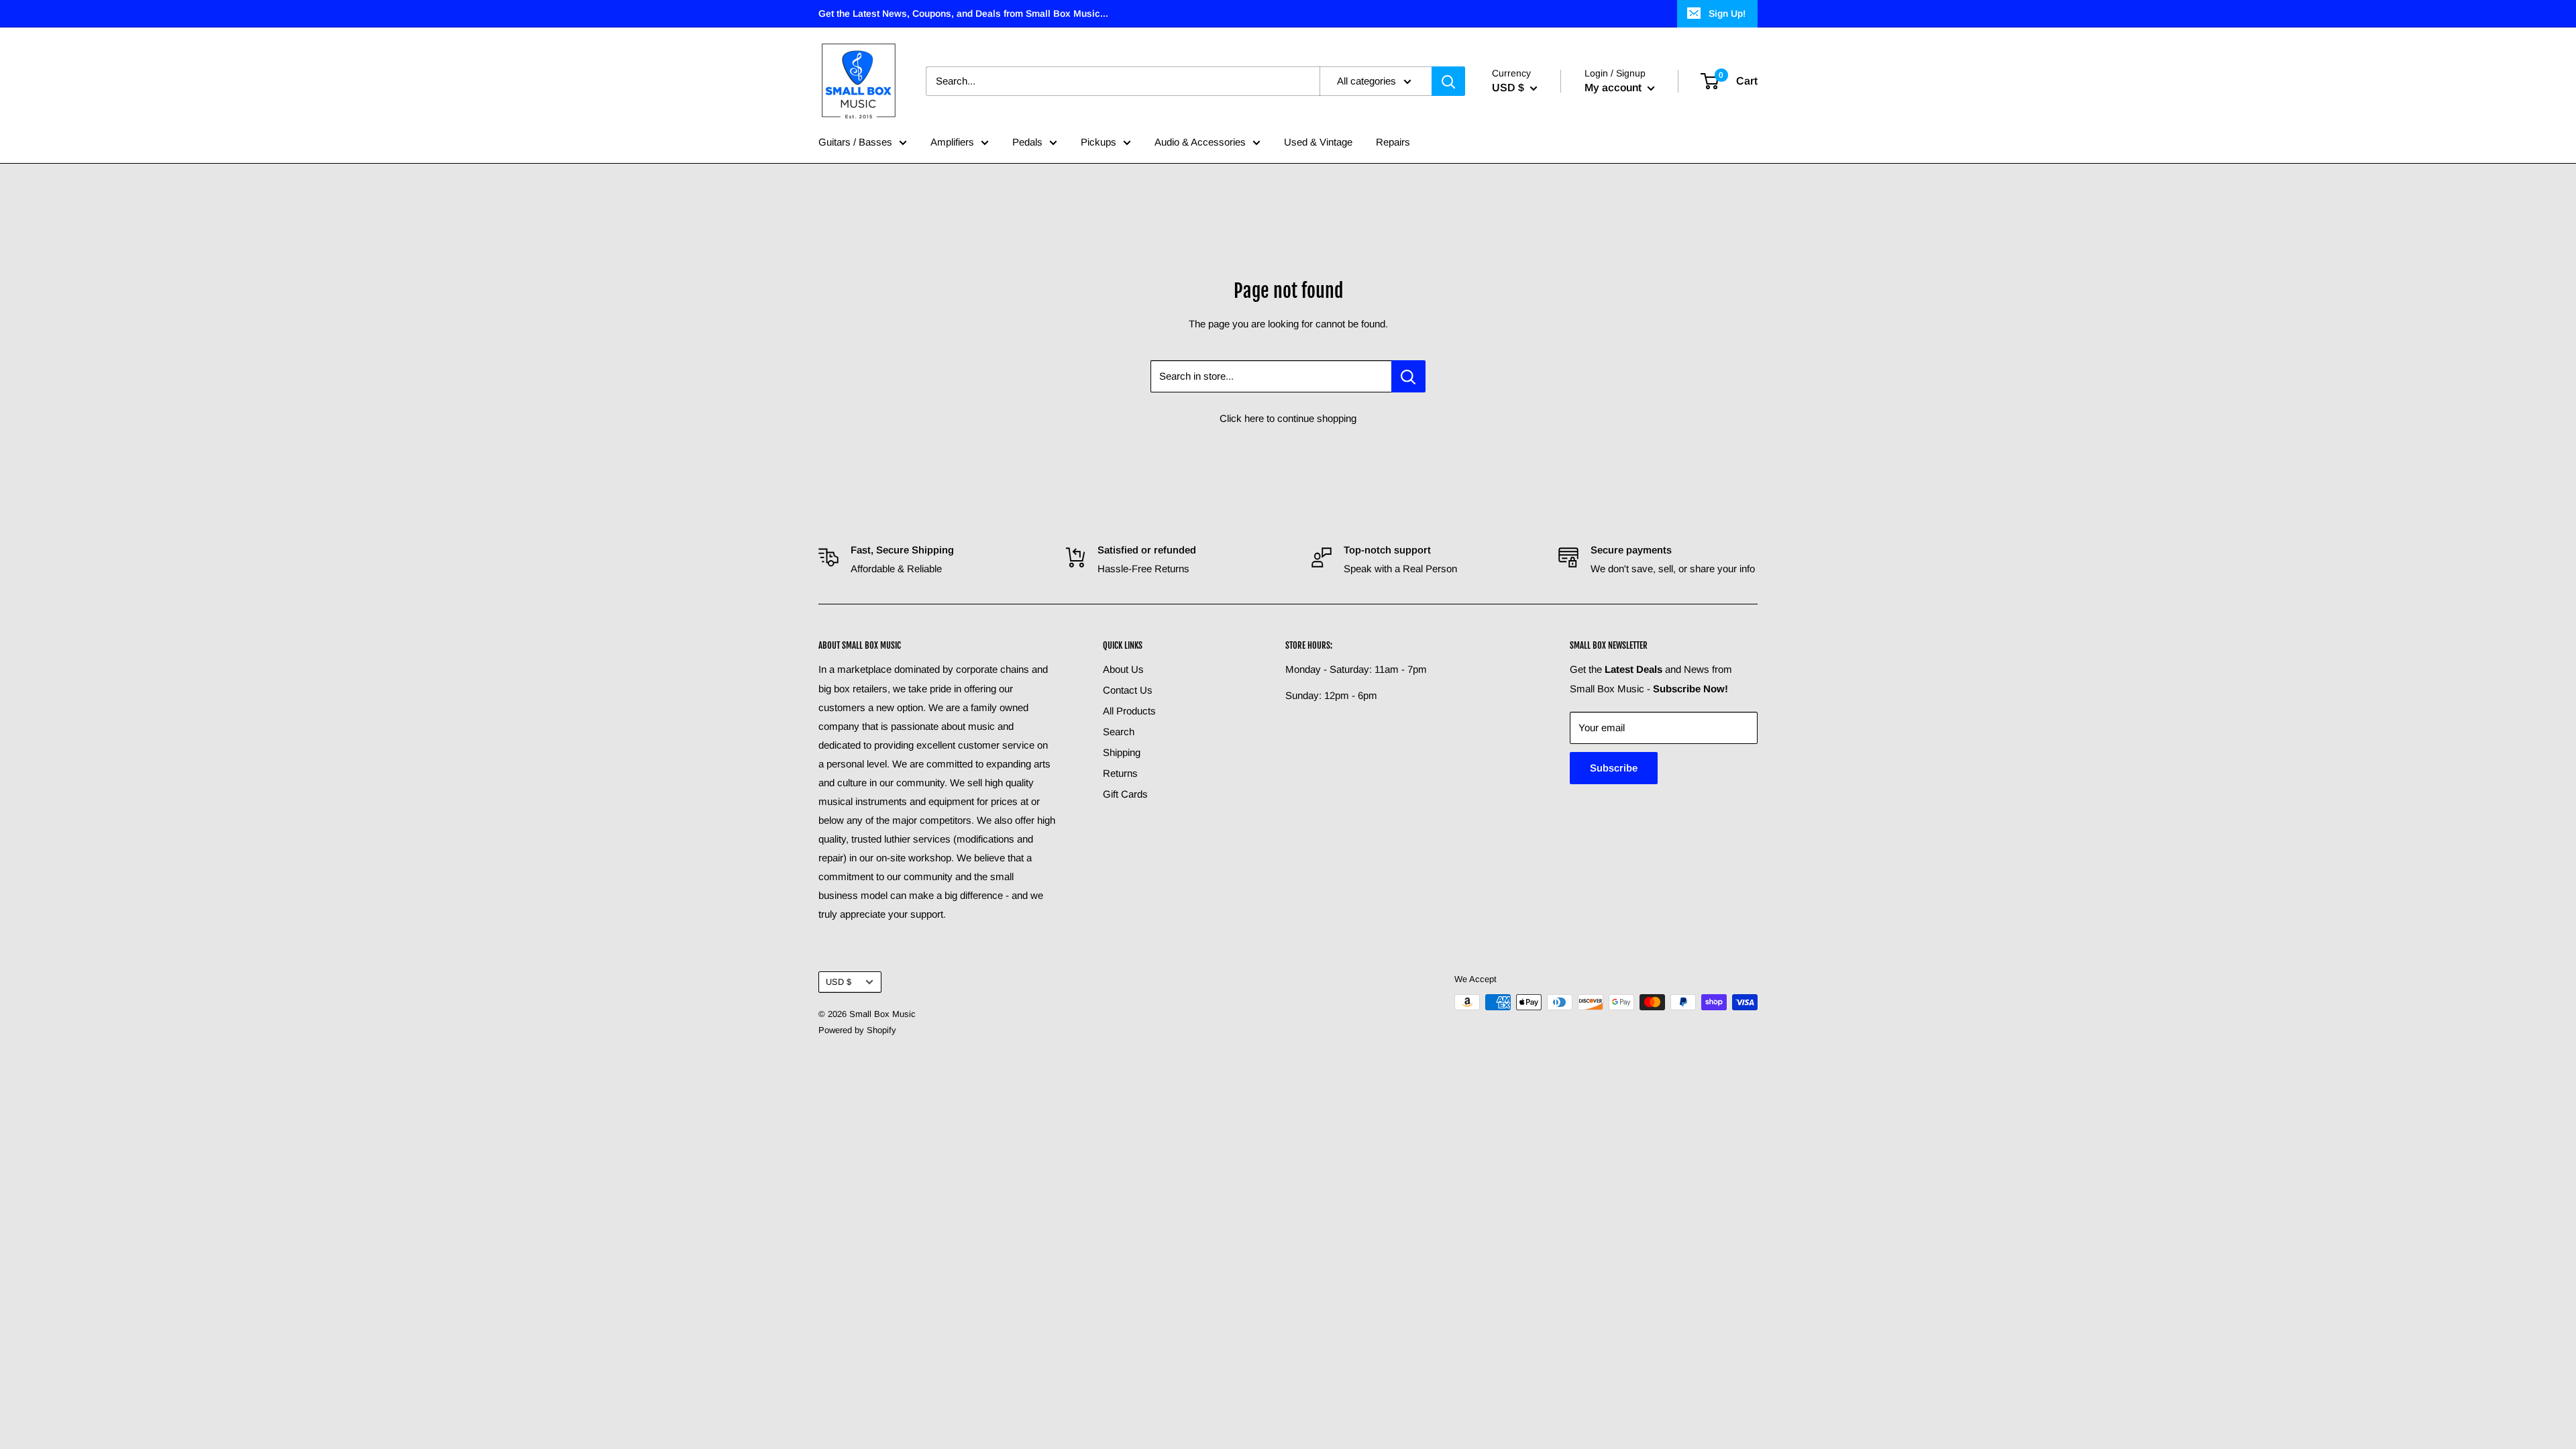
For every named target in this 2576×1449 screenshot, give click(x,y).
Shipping (1122, 752)
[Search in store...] (1408, 376)
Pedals (1027, 142)
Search (1119, 732)
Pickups (1098, 142)
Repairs (1393, 142)
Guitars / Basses (855, 142)
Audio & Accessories (1200, 142)
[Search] (1448, 81)
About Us (1123, 669)
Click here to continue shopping (1288, 418)
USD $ (839, 982)
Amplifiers (952, 142)
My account (1614, 88)
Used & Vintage (1318, 142)
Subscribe (1614, 768)
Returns (1120, 773)
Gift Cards (1125, 794)
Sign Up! (1727, 13)
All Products (1129, 711)
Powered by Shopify (857, 1030)
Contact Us (1128, 690)
